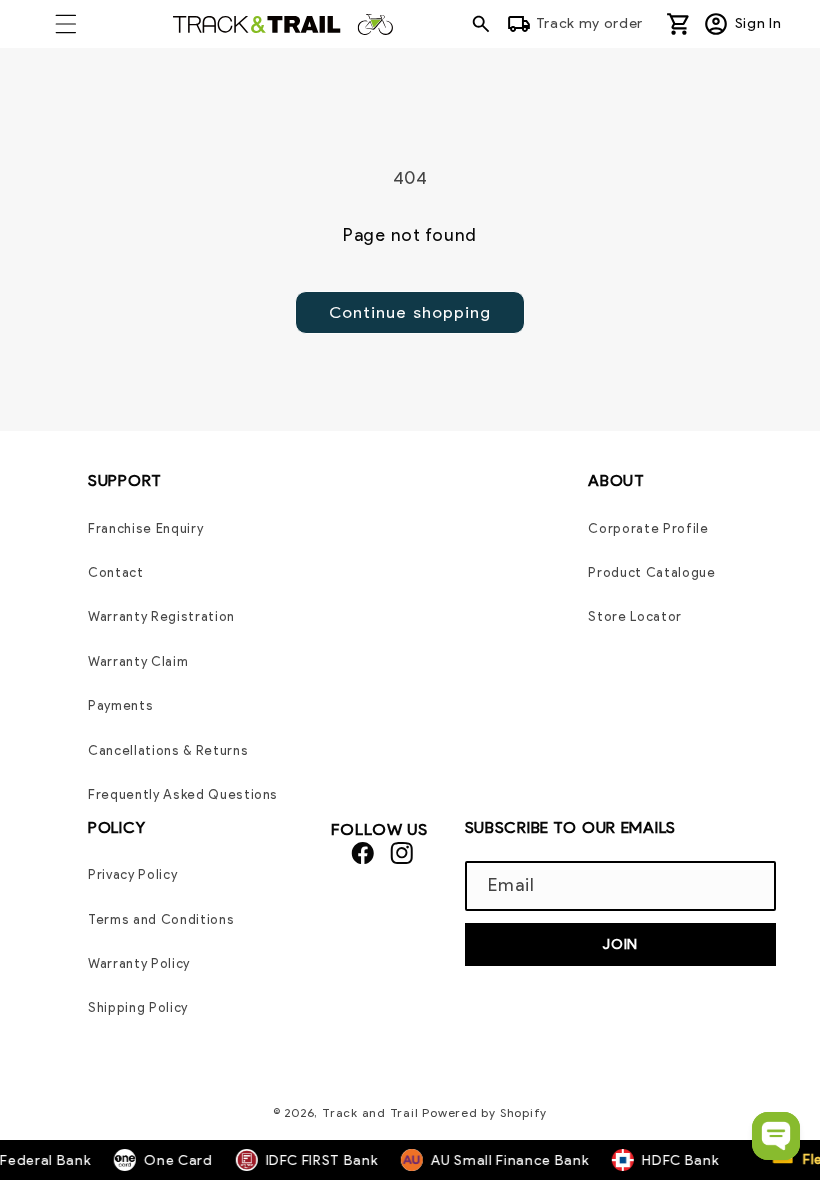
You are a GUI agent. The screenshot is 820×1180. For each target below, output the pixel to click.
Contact (116, 572)
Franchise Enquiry (145, 528)
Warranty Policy (139, 963)
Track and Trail (370, 1112)
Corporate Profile (648, 528)
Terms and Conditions (161, 919)
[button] (66, 24)
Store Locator (635, 616)
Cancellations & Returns (168, 750)
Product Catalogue (651, 572)
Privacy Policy (132, 874)
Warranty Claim (138, 661)
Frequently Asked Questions (183, 794)
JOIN (620, 944)
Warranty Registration (161, 616)
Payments (120, 705)
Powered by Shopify (484, 1112)
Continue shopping (410, 312)
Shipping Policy (138, 1007)
